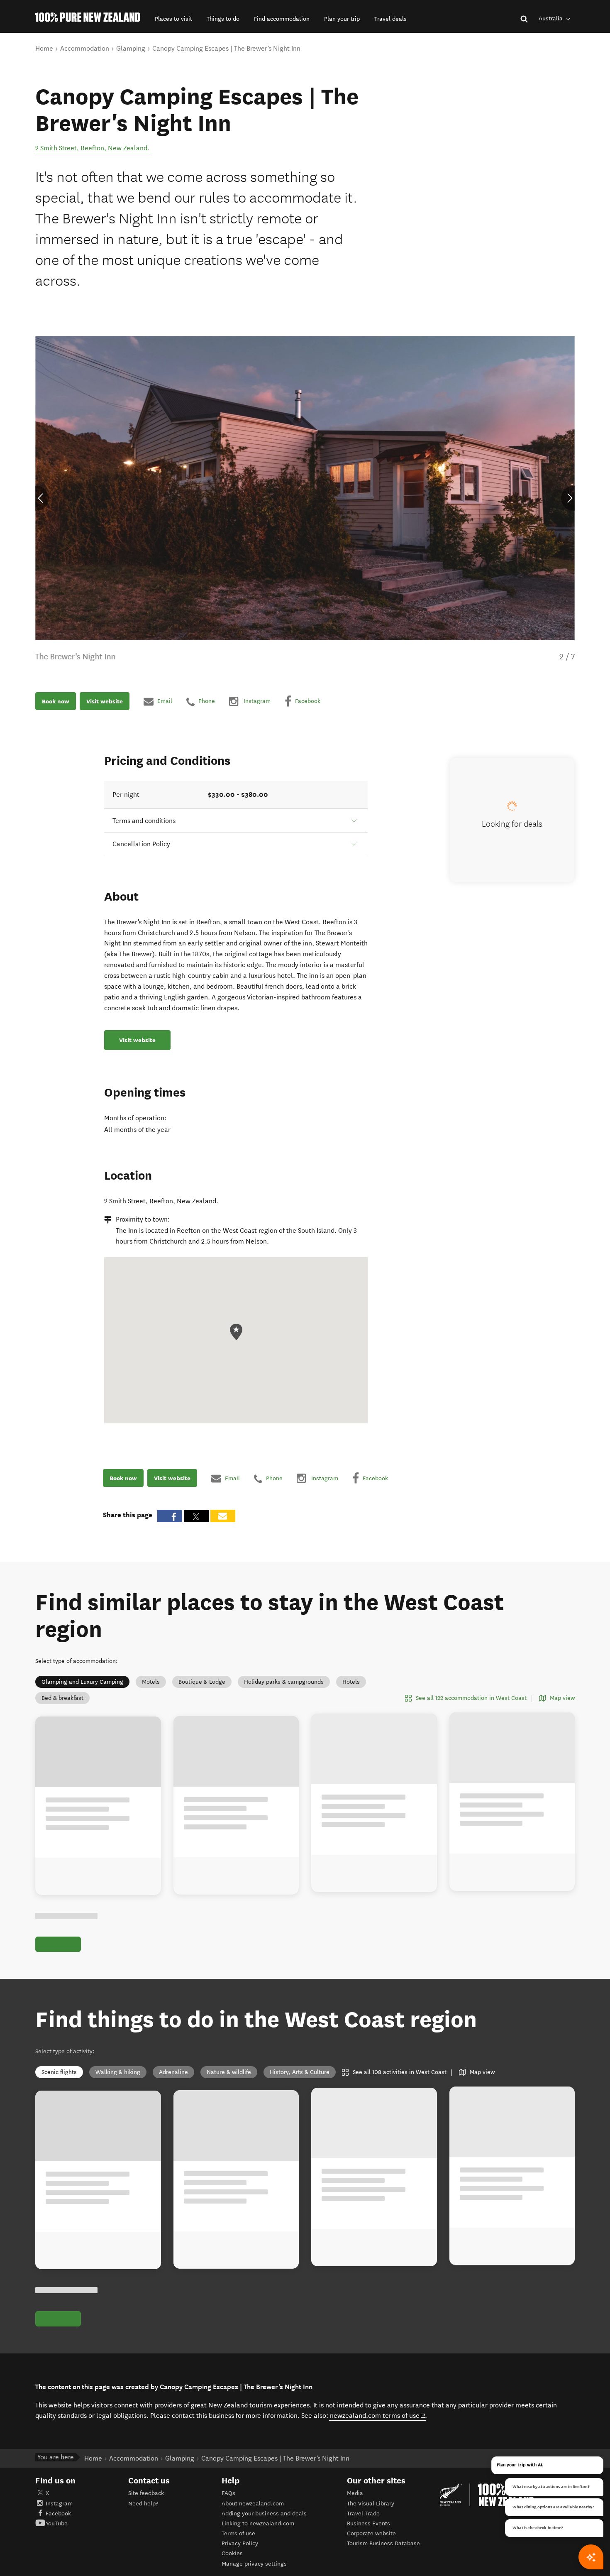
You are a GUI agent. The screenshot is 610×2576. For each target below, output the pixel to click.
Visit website (105, 701)
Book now (56, 701)
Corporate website (371, 2553)
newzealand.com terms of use (378, 2434)
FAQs (228, 2512)
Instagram (59, 2522)
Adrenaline (173, 2082)
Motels (151, 1682)
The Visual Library (371, 2522)
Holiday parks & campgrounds (284, 1682)
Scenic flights (59, 2082)
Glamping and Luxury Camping (82, 1682)
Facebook (58, 2532)
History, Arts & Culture (300, 2082)
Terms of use (238, 2553)
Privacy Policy (240, 2563)
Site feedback (146, 2512)
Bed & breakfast (62, 1698)
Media (355, 2512)
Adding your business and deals (264, 2532)
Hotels (351, 1682)
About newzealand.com (253, 2522)
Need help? (143, 2522)
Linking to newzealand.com (258, 2543)
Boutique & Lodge (202, 1682)
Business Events (368, 2543)
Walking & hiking (118, 2082)
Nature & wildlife (229, 2082)
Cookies (232, 2572)
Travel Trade (363, 2532)
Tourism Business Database (383, 2563)
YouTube (57, 2543)
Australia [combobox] (551, 18)
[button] (173, 19)
